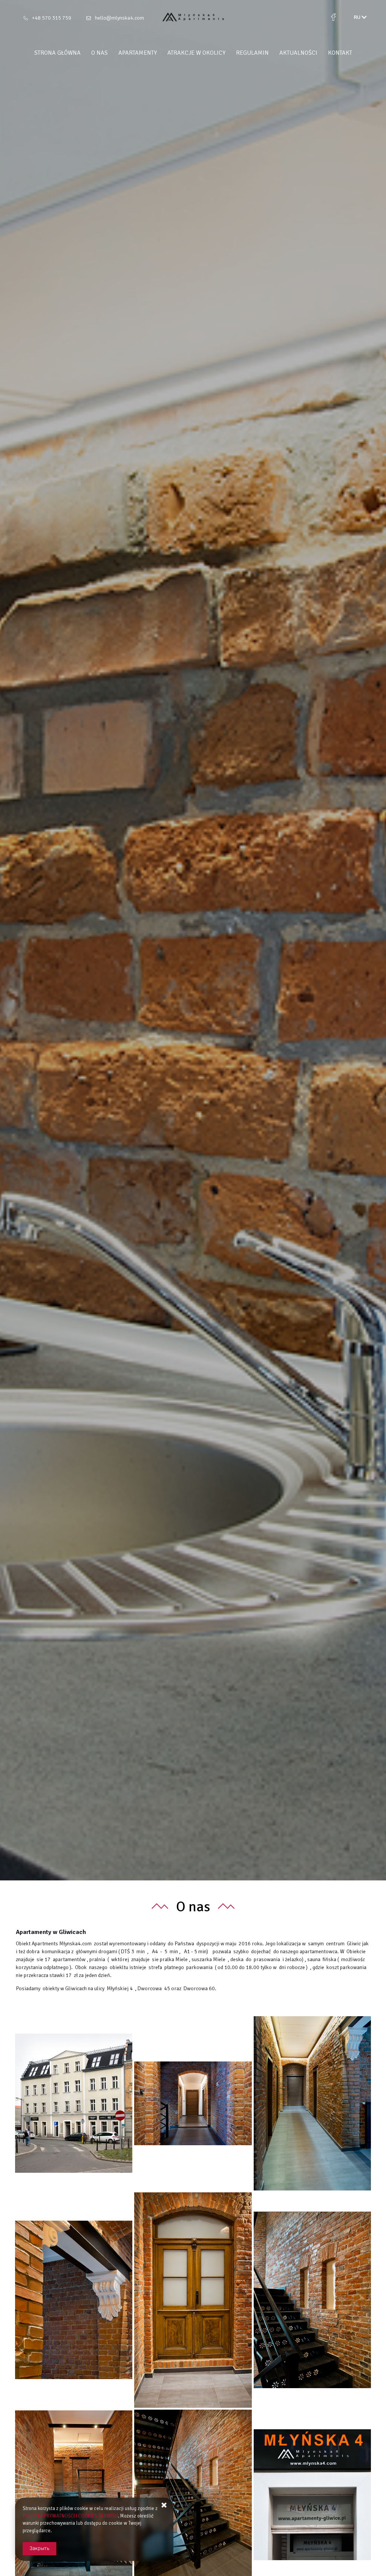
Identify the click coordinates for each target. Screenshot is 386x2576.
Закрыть (39, 2548)
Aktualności (298, 53)
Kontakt (340, 53)
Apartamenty (138, 53)
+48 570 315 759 (52, 18)
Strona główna (57, 53)
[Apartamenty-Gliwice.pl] (193, 17)
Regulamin (252, 53)
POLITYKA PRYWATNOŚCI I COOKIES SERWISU (70, 2516)
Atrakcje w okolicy (196, 53)
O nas (100, 53)
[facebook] (333, 17)
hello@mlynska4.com (119, 18)
